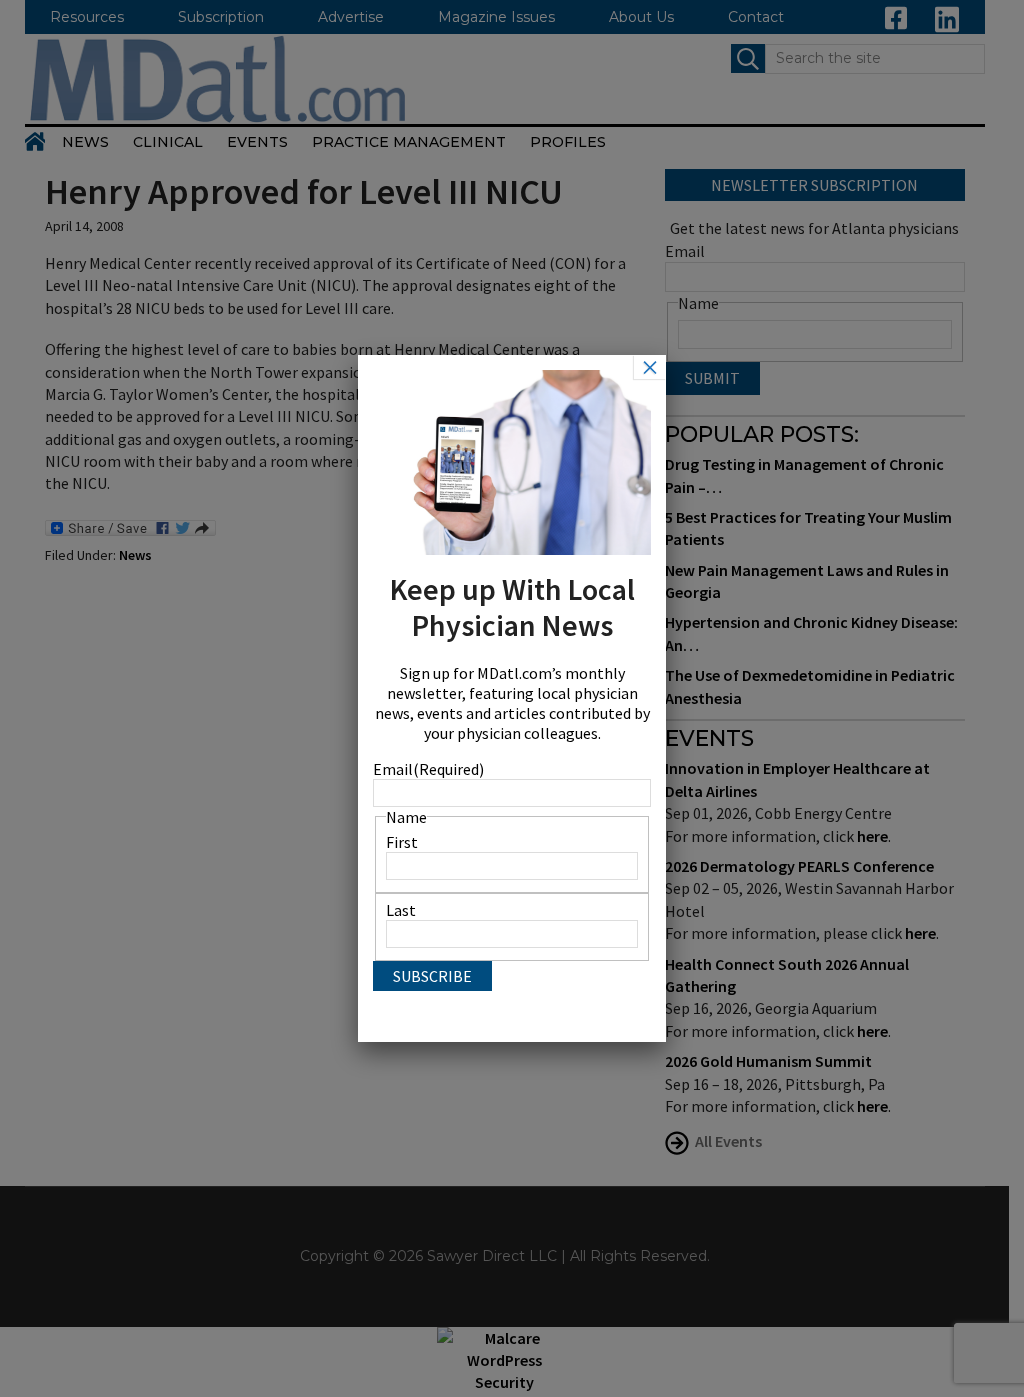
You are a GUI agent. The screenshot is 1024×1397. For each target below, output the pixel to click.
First (402, 842)
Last (401, 910)
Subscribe (432, 976)
